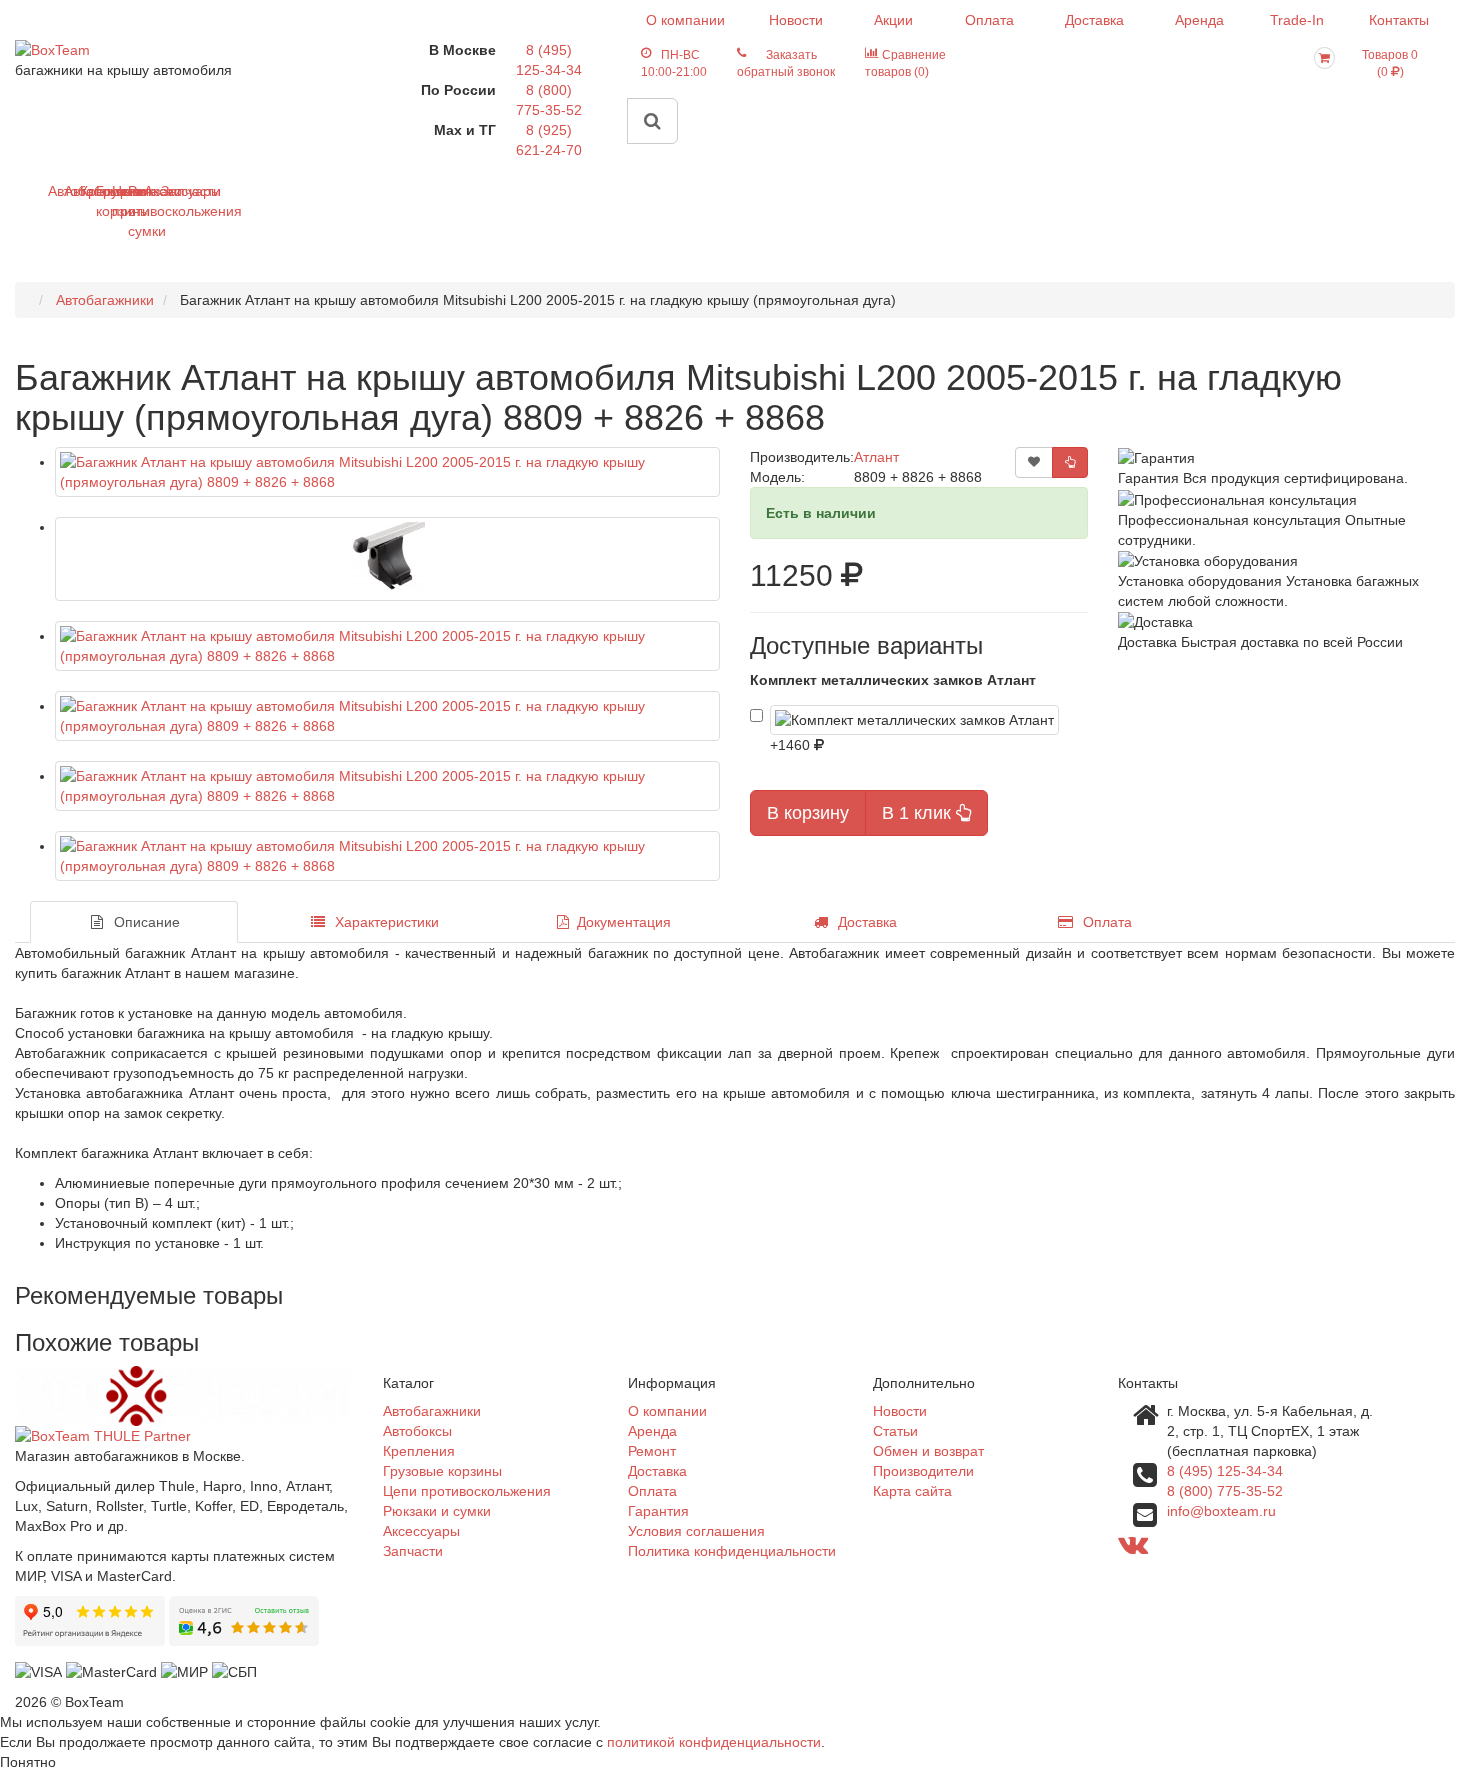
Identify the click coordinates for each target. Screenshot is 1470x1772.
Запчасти (168, 191)
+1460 (792, 745)
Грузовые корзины (103, 201)
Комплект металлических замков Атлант (893, 680)
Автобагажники (55, 191)
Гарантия (658, 1511)
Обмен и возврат (928, 1451)
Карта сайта (912, 1491)
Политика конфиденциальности (732, 1551)
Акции (893, 20)
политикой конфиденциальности (714, 1742)
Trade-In (1297, 20)
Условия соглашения (696, 1531)
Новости (796, 20)
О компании (685, 20)
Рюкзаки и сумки (135, 211)
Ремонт (652, 1451)
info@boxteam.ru (1221, 1511)
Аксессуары (151, 191)
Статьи (895, 1431)
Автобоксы (71, 191)
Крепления (87, 191)
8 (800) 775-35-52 (1225, 1491)
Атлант (876, 457)
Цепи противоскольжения (119, 201)
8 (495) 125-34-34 (1225, 1471)
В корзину (808, 813)
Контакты (1399, 20)
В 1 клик (919, 813)
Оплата (989, 20)
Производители (923, 1471)
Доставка (1094, 20)
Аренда (1199, 20)
